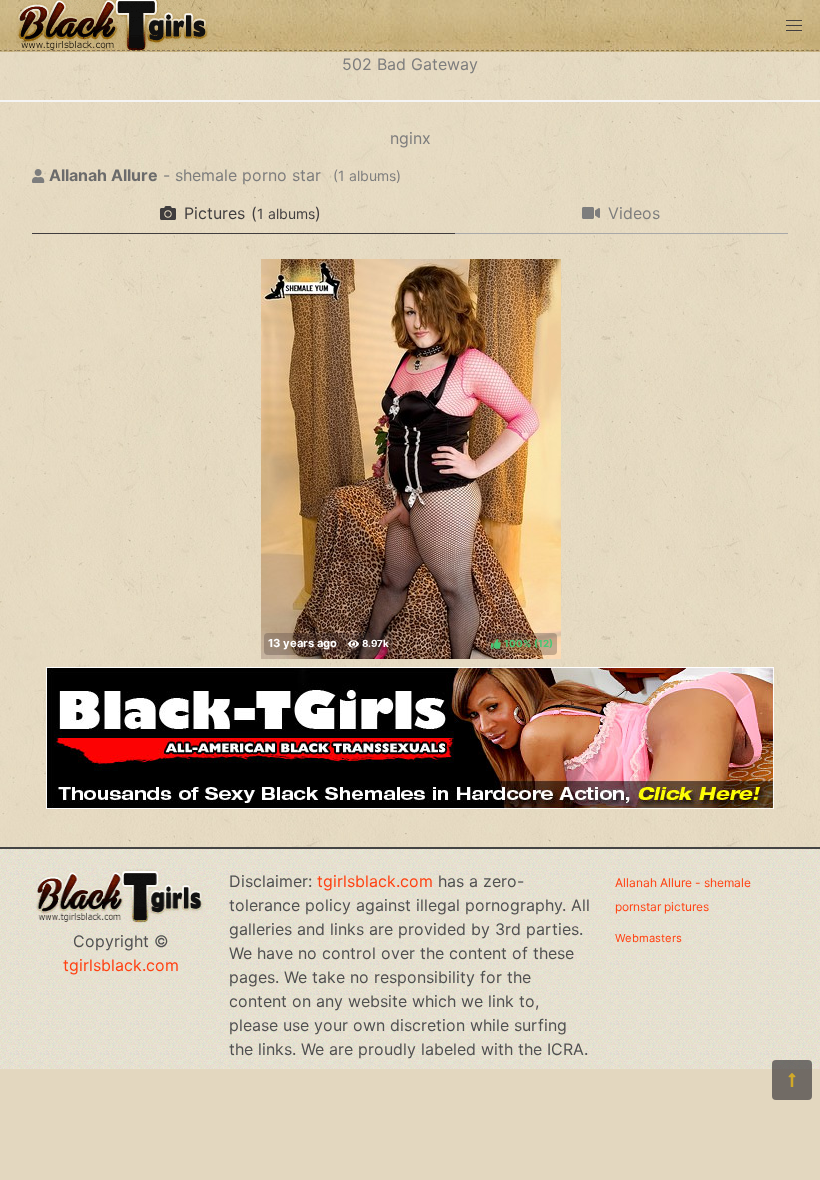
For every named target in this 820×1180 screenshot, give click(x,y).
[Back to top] (792, 1080)
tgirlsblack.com (121, 965)
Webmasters (648, 938)
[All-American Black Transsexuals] (410, 803)
